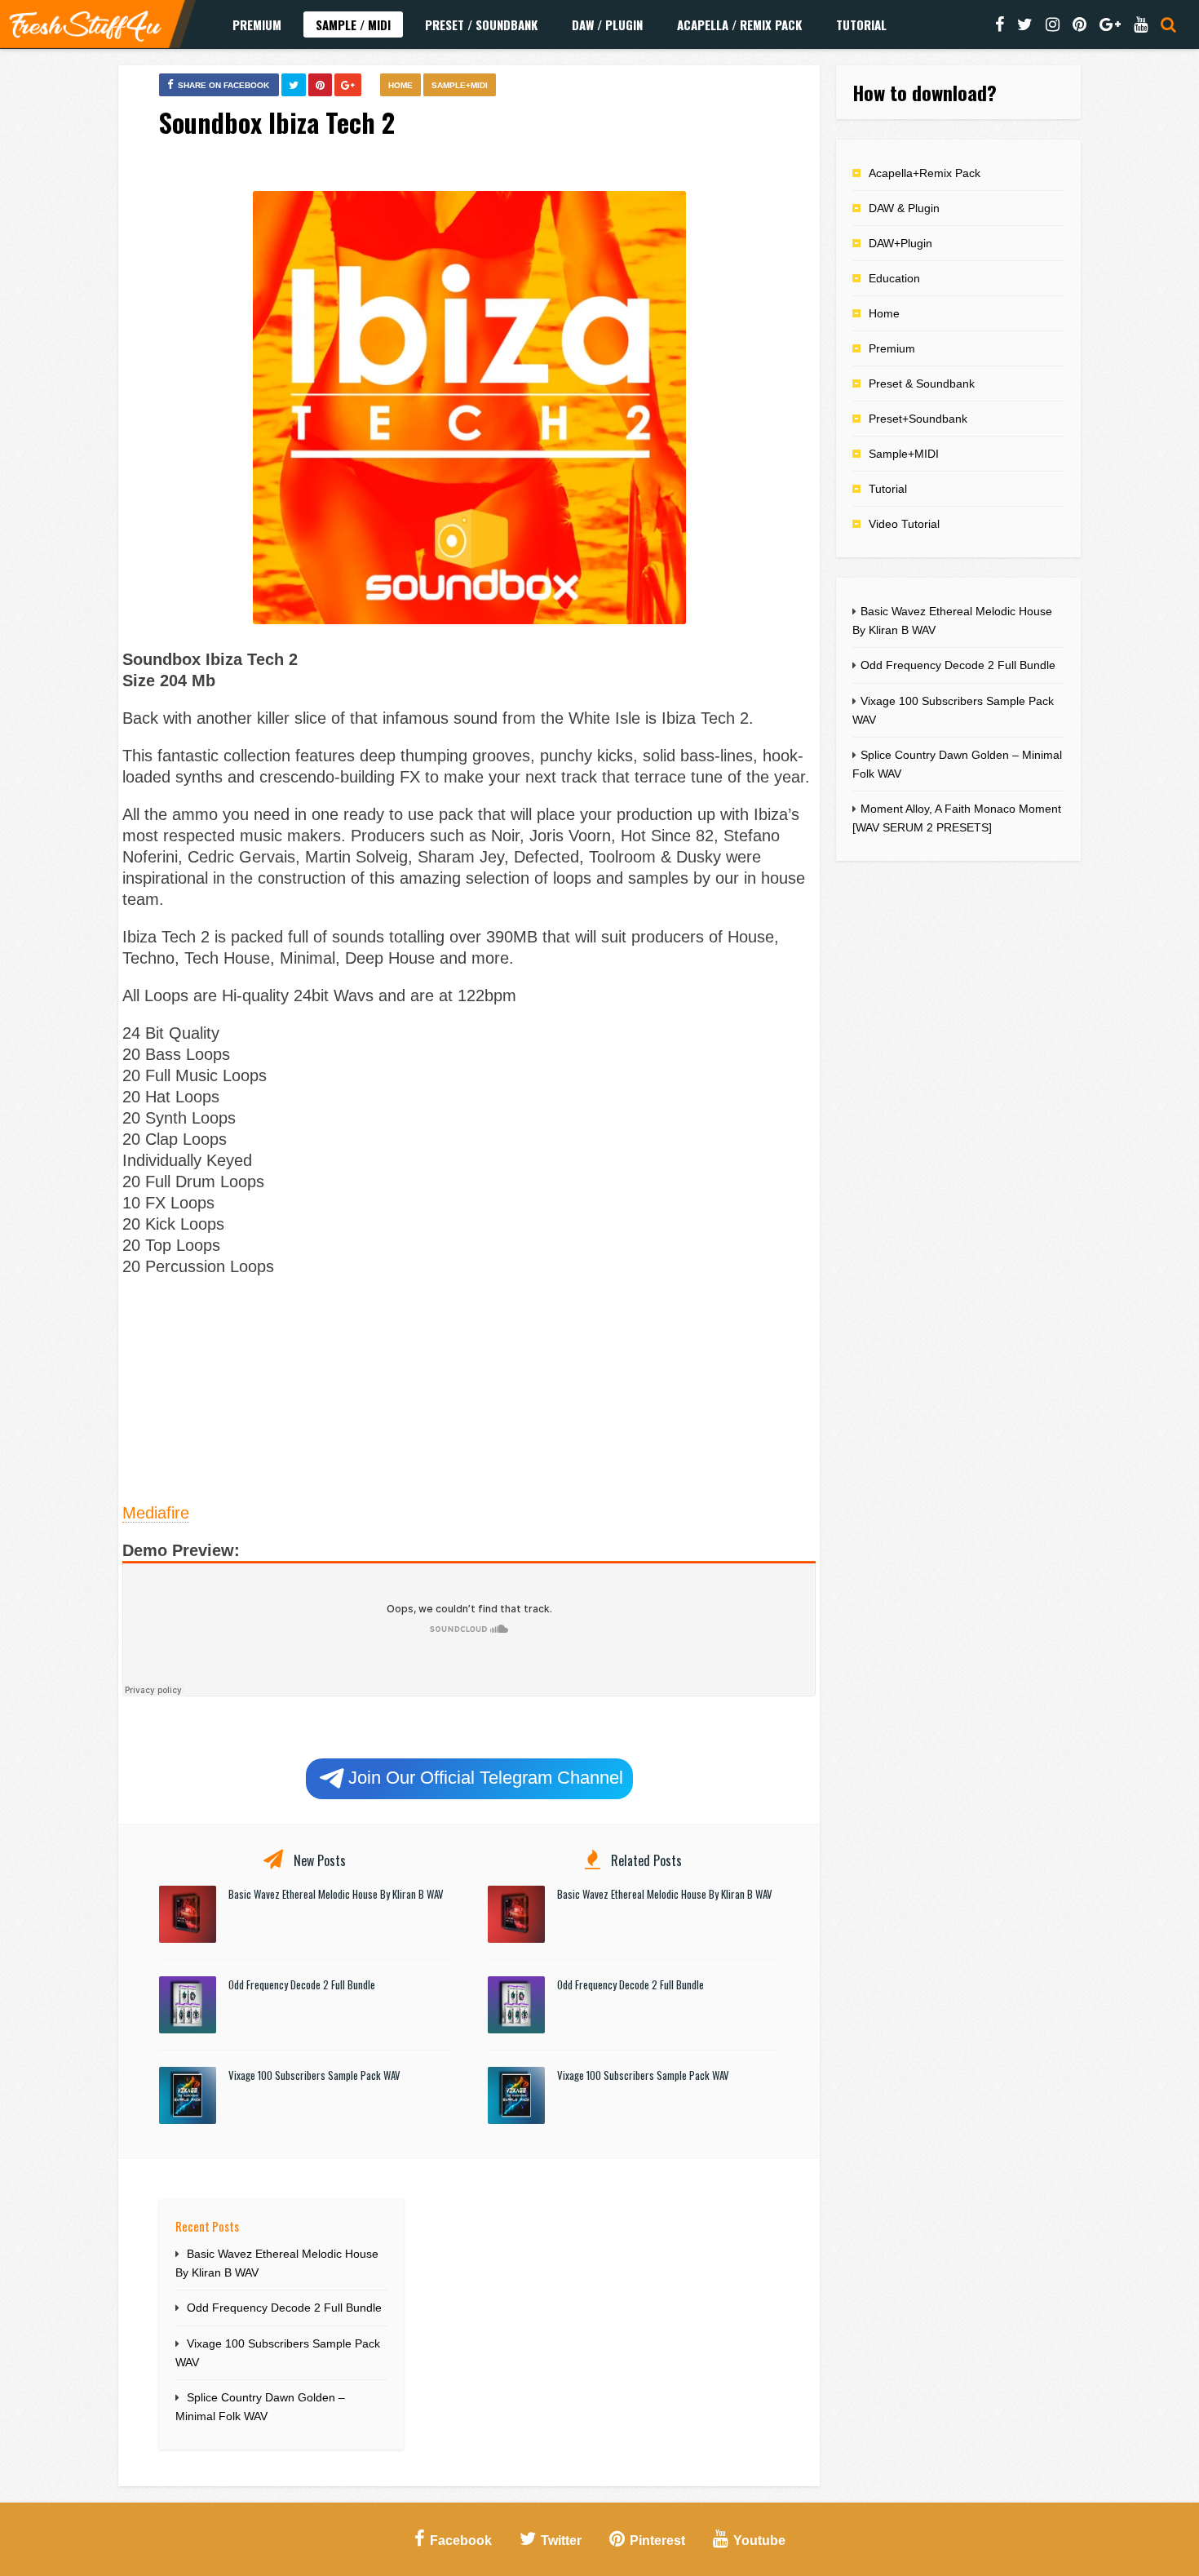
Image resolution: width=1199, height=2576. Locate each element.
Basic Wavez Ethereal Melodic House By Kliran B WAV (336, 1894)
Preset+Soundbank (918, 419)
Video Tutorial (904, 524)
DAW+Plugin (900, 243)
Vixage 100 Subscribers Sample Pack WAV (314, 2075)
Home (400, 85)
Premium (257, 24)
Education (894, 278)
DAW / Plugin (607, 24)
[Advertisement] (469, 1387)
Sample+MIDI (460, 85)
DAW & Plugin (904, 208)
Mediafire (156, 1513)
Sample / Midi (353, 24)
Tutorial (861, 24)
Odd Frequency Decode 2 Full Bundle (302, 1984)
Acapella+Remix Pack (925, 173)
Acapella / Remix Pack (739, 24)
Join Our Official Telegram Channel (486, 1778)
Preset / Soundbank (481, 24)
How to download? (925, 92)
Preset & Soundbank (922, 384)
